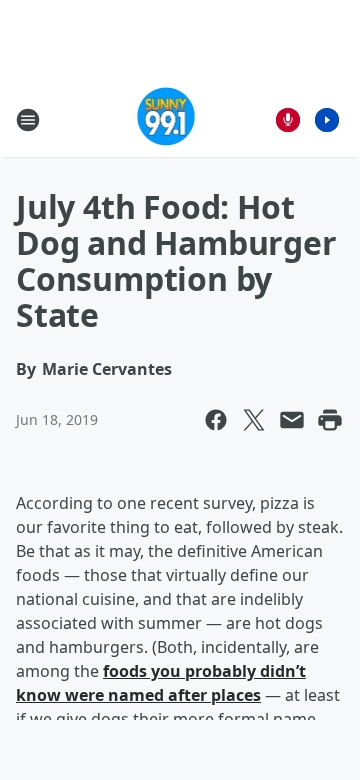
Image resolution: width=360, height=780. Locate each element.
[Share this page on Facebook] (216, 420)
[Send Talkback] (288, 120)
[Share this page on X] (254, 420)
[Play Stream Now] (327, 120)
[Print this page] (330, 420)
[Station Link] (166, 119)
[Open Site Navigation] (28, 120)
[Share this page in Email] (292, 420)
